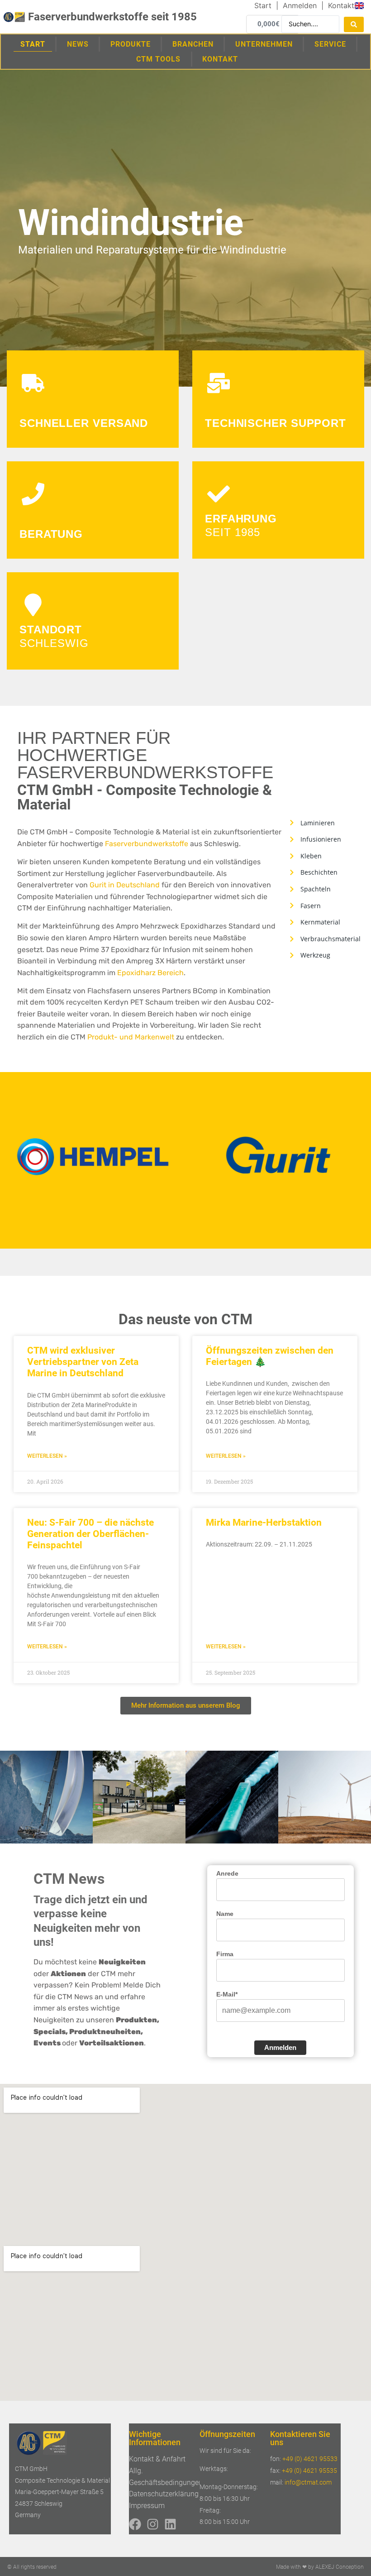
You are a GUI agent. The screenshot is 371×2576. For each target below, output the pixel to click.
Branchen (193, 44)
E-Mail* (227, 1994)
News (78, 44)
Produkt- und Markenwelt (131, 1037)
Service (330, 44)
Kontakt (220, 59)
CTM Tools (158, 59)
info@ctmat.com (308, 2482)
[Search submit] (354, 24)
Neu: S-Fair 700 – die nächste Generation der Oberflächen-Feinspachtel (90, 1534)
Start (33, 44)
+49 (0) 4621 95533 (310, 2459)
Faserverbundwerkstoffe (147, 844)
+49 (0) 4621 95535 (309, 2471)
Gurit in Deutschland (125, 885)
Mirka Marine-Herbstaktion (264, 1523)
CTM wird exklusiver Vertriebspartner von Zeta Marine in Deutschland (83, 1362)
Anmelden (280, 2047)
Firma (225, 1954)
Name (225, 1914)
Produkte (131, 44)
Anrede (227, 1873)
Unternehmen (264, 44)
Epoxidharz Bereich (150, 973)
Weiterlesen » (47, 1456)
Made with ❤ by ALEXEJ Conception (320, 2567)
